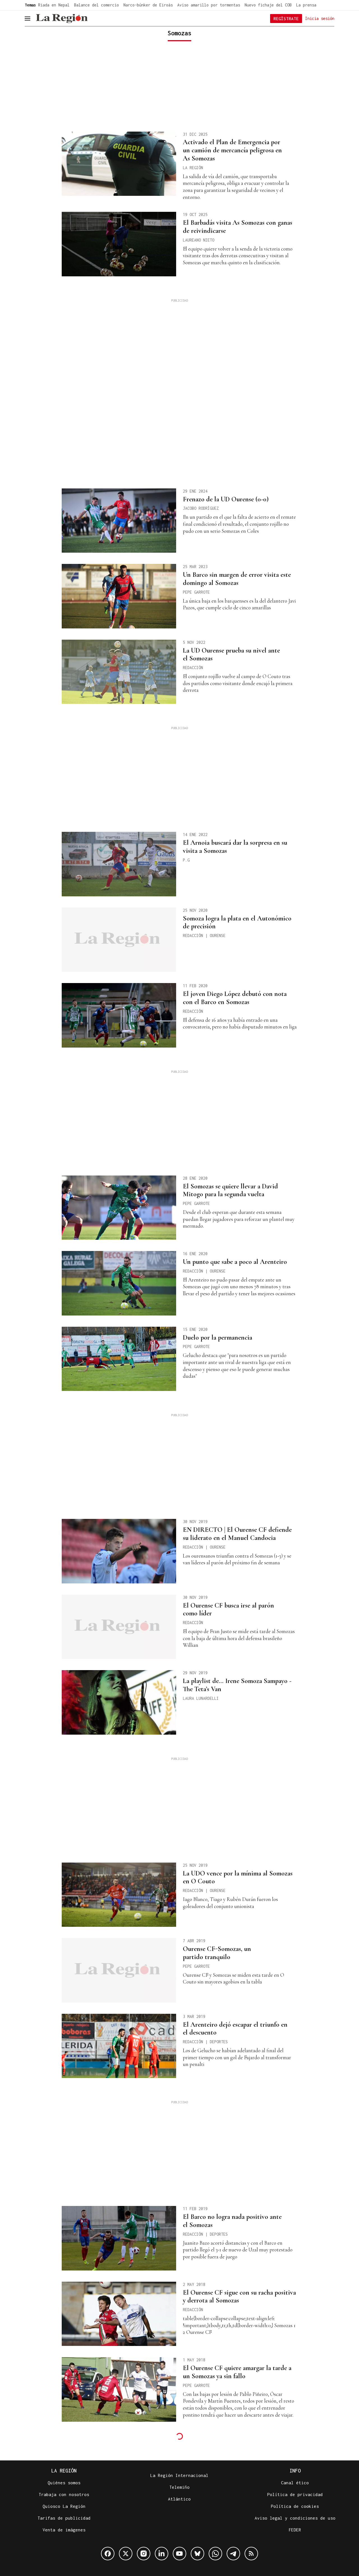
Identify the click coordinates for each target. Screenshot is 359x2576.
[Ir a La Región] (62, 19)
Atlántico (179, 2499)
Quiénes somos (64, 2483)
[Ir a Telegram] (233, 2554)
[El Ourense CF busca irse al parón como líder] (119, 1627)
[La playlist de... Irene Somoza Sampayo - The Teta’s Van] (119, 1702)
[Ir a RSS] (251, 2554)
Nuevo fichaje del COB (268, 5)
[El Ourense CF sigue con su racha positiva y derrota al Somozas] (119, 2314)
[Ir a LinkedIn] (162, 2554)
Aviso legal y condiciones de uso (295, 2518)
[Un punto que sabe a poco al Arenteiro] (119, 1283)
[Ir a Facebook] (108, 2554)
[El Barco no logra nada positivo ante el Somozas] (119, 2238)
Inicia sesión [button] (320, 18)
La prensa (306, 5)
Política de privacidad (295, 2494)
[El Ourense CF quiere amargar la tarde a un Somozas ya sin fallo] (119, 2389)
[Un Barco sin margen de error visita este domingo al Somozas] (119, 596)
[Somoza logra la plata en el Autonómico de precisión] (119, 940)
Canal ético (295, 2483)
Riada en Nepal (54, 5)
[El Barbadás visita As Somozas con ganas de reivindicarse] (119, 244)
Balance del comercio (96, 5)
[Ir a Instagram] (144, 2554)
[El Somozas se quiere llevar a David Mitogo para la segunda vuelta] (119, 1208)
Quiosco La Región (64, 2506)
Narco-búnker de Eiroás (148, 5)
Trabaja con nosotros (64, 2494)
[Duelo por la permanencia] (119, 1359)
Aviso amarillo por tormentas (209, 5)
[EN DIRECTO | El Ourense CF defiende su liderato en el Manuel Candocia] (119, 1551)
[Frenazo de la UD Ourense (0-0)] (119, 521)
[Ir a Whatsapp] (215, 2554)
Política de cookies (295, 2506)
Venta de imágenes (64, 2530)
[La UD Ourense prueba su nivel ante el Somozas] (119, 672)
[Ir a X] (126, 2554)
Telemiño (179, 2487)
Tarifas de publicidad (64, 2518)
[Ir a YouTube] (179, 2554)
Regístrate (286, 19)
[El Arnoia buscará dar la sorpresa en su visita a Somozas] (119, 864)
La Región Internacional (179, 2475)
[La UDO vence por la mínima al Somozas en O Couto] (119, 1895)
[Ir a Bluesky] (197, 2554)
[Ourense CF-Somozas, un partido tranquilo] (119, 1970)
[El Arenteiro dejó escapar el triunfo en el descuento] (119, 2046)
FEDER (295, 2530)
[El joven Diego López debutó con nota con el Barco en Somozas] (119, 1015)
